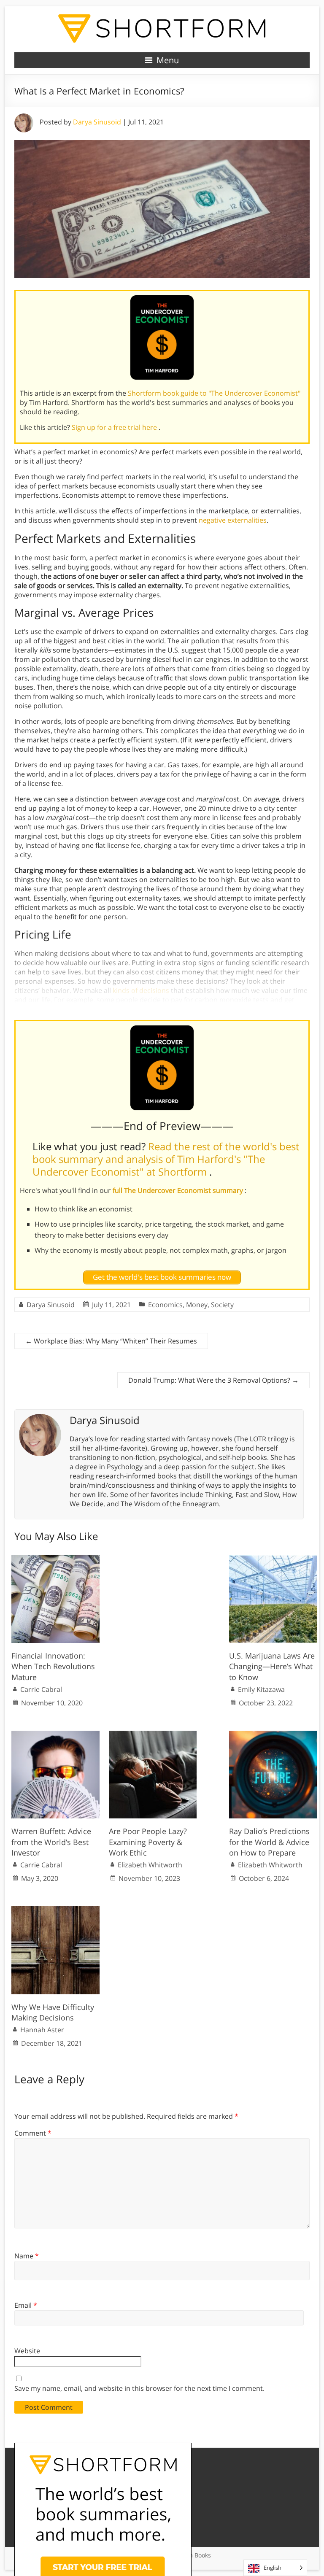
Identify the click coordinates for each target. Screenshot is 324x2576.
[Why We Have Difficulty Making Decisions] (55, 1910)
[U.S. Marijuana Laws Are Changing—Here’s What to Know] (273, 1559)
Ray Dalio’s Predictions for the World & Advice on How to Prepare (269, 1842)
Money (197, 1305)
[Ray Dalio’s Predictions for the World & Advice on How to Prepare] (273, 1735)
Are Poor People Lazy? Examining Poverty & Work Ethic (148, 1842)
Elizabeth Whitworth (150, 1865)
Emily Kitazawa (261, 1689)
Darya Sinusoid (97, 122)
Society (222, 1305)
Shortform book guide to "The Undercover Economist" (214, 393)
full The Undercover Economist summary (179, 1190)
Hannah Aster (42, 2030)
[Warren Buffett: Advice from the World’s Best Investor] (55, 1735)
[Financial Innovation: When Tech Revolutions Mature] (55, 1559)
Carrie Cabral (41, 1689)
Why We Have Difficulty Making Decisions (53, 2012)
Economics (165, 1305)
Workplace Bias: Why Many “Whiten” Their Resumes (111, 1341)
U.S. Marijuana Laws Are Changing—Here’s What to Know (272, 1666)
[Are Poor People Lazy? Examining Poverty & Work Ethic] (153, 1735)
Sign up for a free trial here (115, 427)
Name (27, 2256)
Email (26, 2305)
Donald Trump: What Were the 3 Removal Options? (213, 1380)
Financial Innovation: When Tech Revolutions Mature (53, 1666)
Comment (33, 2133)
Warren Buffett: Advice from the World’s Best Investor (51, 1842)
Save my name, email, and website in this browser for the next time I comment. (139, 2388)
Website (27, 2351)
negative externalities (233, 520)
